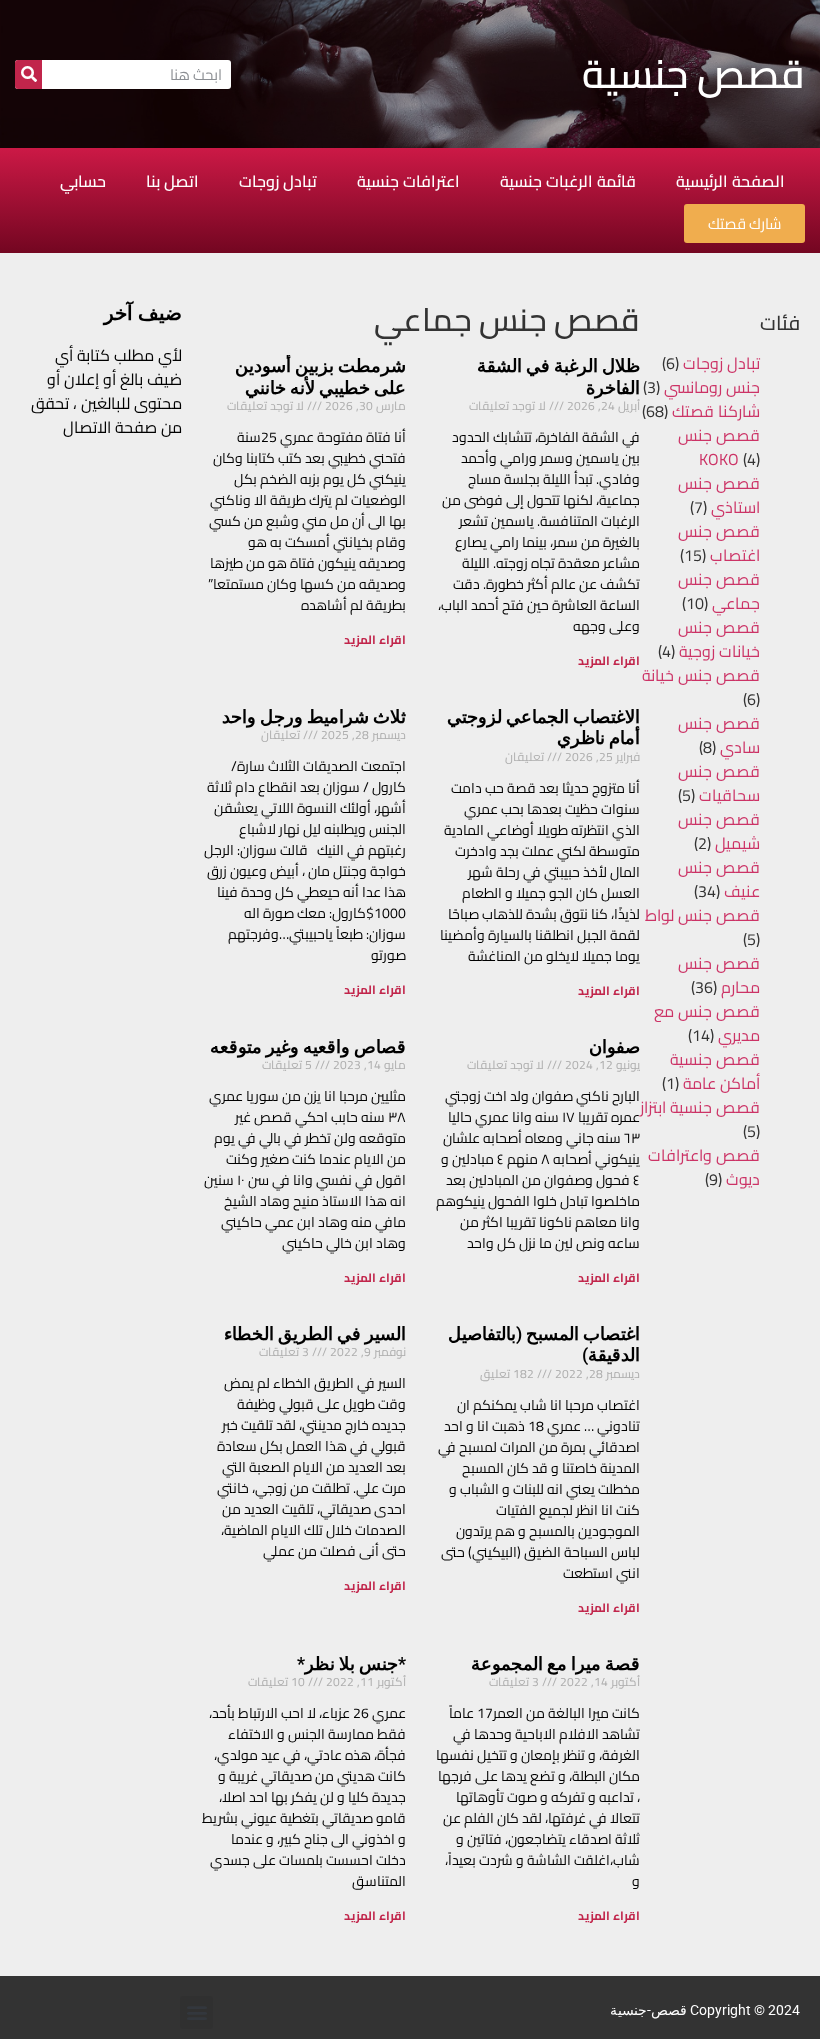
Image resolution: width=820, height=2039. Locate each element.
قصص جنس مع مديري (707, 1023)
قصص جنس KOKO (719, 447)
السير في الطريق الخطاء (315, 1333)
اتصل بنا (172, 181)
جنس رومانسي (712, 387)
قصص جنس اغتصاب (719, 543)
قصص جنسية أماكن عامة (715, 1071)
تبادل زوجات (278, 181)
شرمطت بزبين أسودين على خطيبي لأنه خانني (320, 376)
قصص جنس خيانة (701, 675)
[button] (196, 2012)
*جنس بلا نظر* (351, 1663)
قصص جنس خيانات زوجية (719, 639)
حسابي (83, 181)
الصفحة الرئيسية (730, 181)
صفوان (614, 1046)
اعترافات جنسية (408, 181)
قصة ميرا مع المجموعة (555, 1663)
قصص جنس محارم (719, 975)
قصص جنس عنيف (719, 879)
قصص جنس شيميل (719, 831)
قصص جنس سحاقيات (719, 783)
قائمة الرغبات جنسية (568, 181)
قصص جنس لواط (702, 915)
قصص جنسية (693, 73)
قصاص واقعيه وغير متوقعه (308, 1046)
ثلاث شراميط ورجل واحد (314, 716)
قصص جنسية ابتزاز (700, 1107)
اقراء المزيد (609, 660)
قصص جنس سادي (719, 735)
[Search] (28, 74)
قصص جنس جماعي (719, 591)
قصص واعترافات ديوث (704, 1167)
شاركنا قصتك (716, 411)
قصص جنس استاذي (719, 495)
